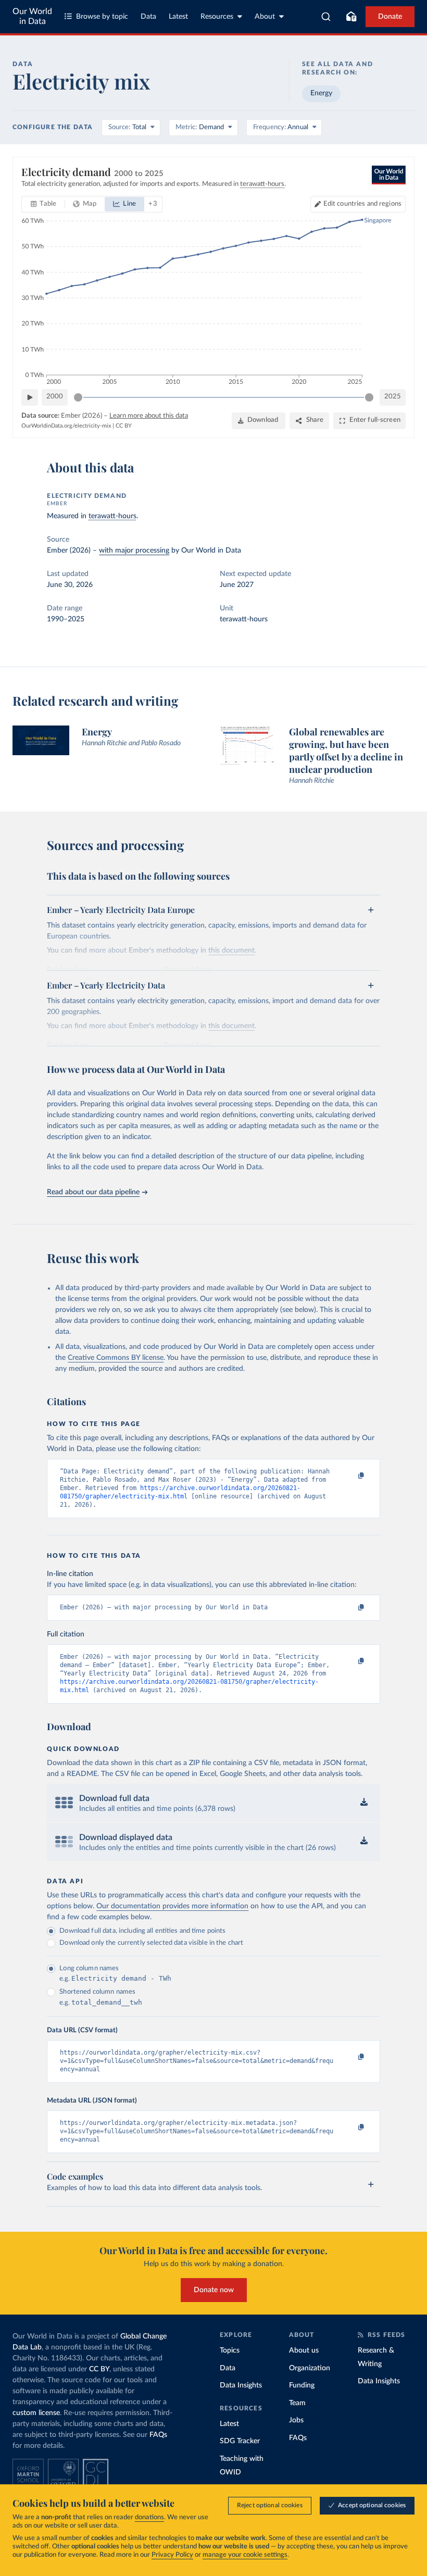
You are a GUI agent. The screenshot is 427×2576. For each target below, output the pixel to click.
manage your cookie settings (245, 2555)
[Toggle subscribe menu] (351, 17)
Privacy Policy (172, 2555)
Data (148, 17)
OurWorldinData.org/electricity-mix (66, 426)
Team (297, 2403)
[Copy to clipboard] (350, 1476)
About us (304, 2350)
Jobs (296, 2420)
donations (149, 2517)
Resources (217, 17)
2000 (55, 397)
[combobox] (326, 17)
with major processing (134, 551)
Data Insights (241, 2385)
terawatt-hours (112, 516)
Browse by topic (102, 17)
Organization (310, 2368)
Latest (178, 17)
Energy (321, 93)
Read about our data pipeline (93, 1192)
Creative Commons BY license (116, 1358)
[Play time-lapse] (30, 397)
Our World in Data (32, 16)
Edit (362, 204)
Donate (390, 17)
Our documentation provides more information (172, 1906)
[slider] (78, 397)
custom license (36, 2413)
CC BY (124, 426)
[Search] (326, 17)
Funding (302, 2385)
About (265, 17)
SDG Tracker (240, 2441)
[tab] (43, 204)
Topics (230, 2350)
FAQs (158, 2435)
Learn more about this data (149, 416)
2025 (393, 397)
